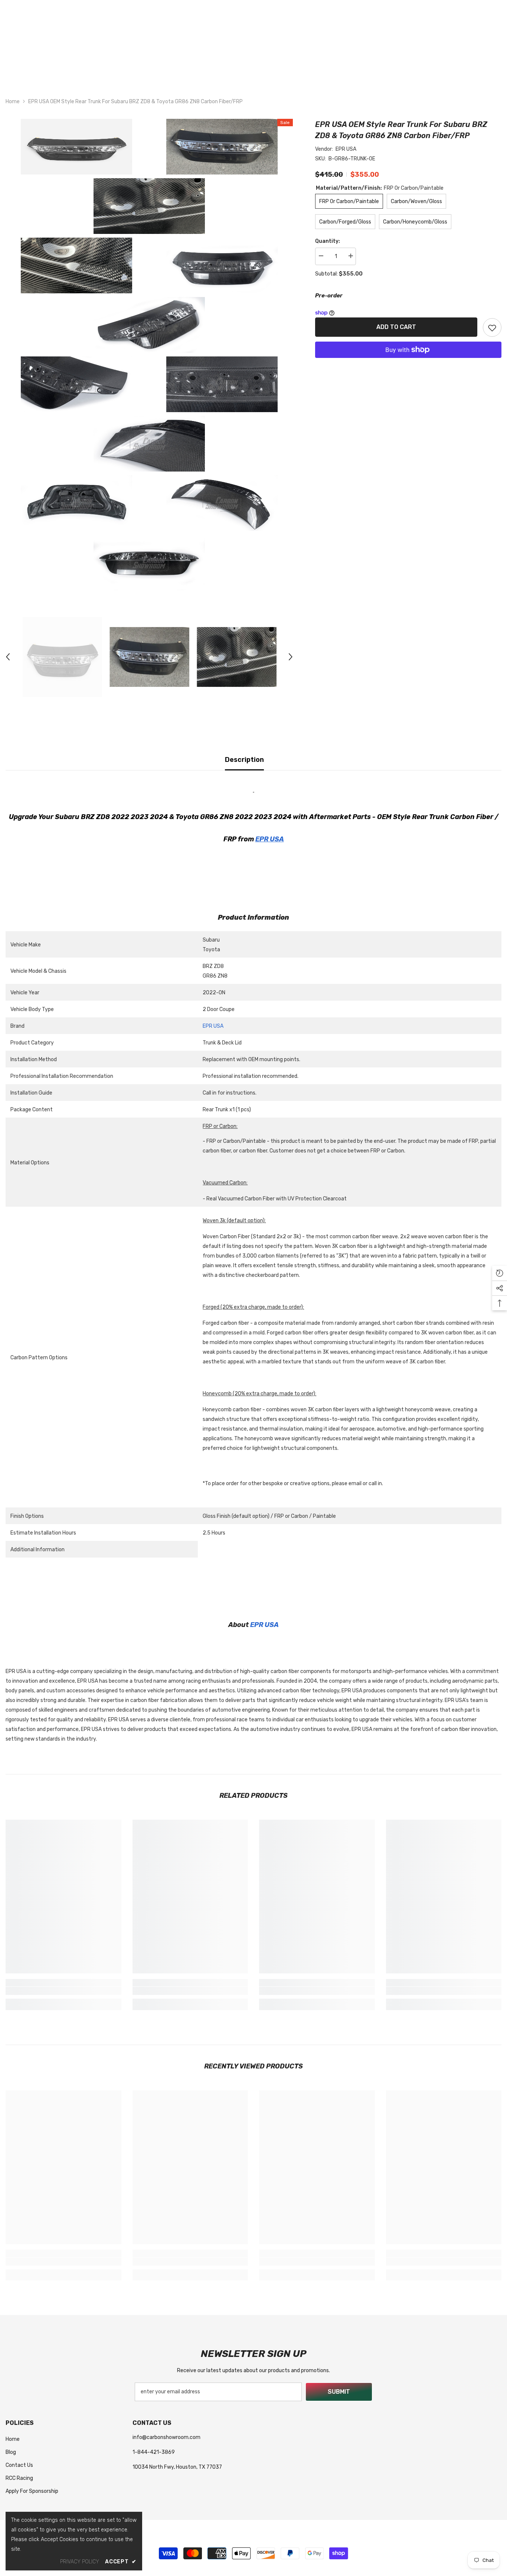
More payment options (408, 363)
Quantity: (328, 241)
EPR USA (346, 149)
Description (244, 760)
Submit (339, 2392)
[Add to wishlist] (492, 327)
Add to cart (396, 327)
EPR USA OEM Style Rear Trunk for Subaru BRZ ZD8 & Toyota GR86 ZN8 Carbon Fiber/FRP (401, 130)
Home (13, 102)
